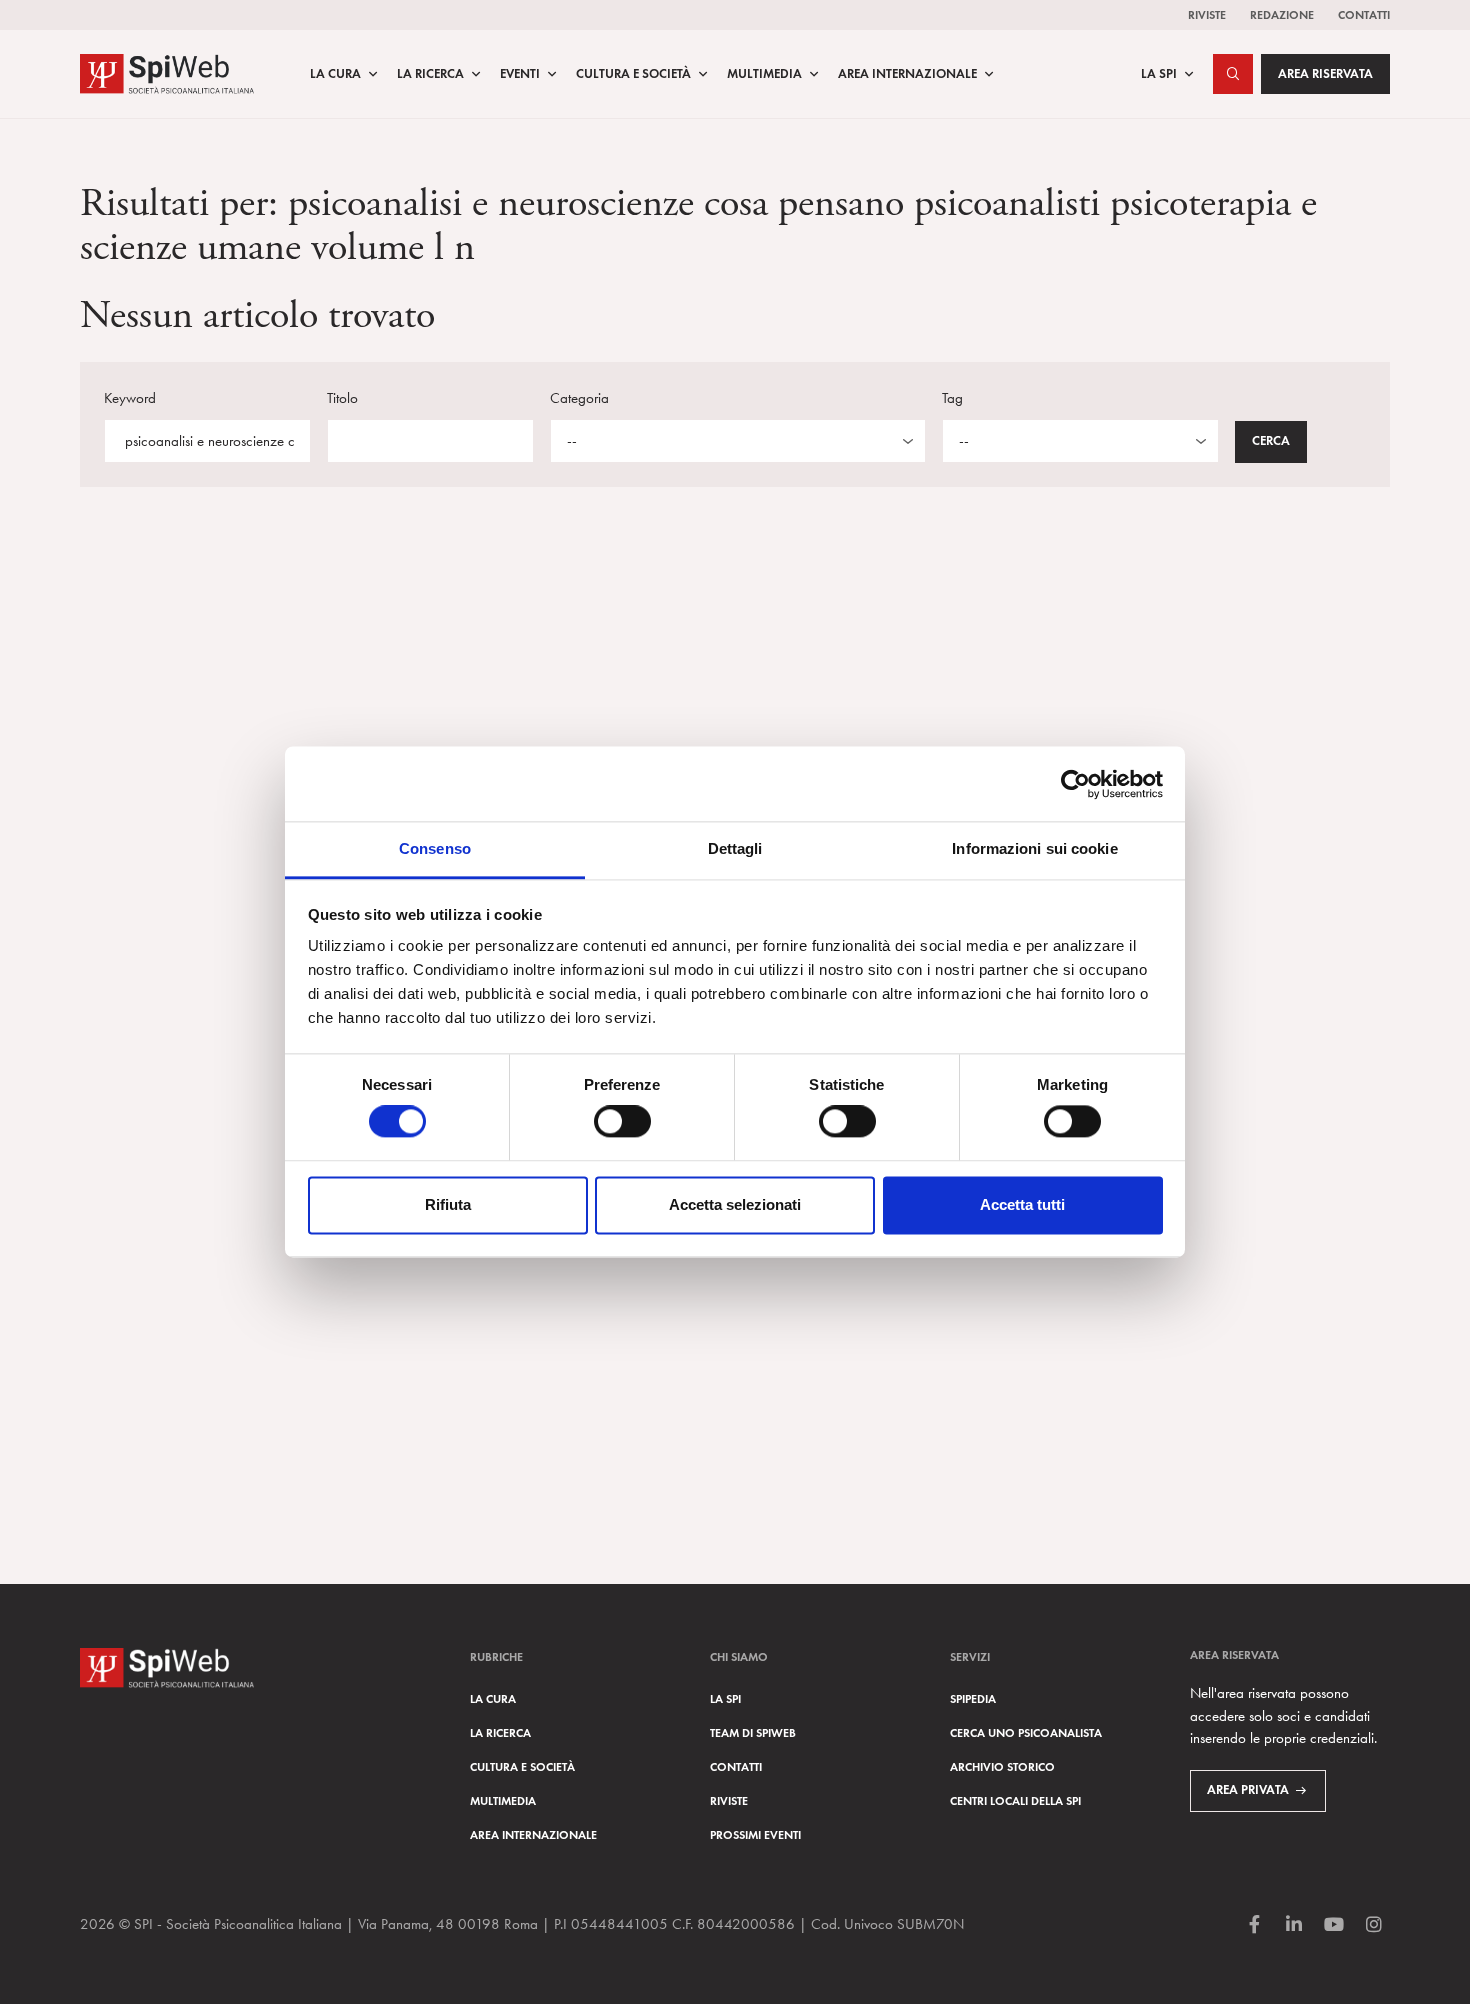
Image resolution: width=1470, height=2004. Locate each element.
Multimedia (764, 74)
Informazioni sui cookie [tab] (1034, 848)
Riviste (1207, 14)
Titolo (342, 398)
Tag (952, 398)
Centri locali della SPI (1015, 1800)
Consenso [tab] (435, 848)
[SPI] (167, 71)
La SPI (1159, 74)
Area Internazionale (907, 74)
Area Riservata (1325, 74)
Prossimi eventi (755, 1834)
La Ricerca (430, 74)
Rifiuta (448, 1204)
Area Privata (1248, 1790)
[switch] (622, 1122)
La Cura (335, 74)
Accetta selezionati (735, 1204)
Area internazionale (533, 1834)
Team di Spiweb (753, 1732)
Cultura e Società (633, 74)
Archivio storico (1002, 1766)
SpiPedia (973, 1698)
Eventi (520, 74)
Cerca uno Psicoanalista (1026, 1732)
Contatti (1364, 14)
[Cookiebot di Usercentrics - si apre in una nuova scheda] (1075, 784)
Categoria (579, 398)
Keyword (130, 398)
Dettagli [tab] (735, 848)
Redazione (1282, 14)
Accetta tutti (1022, 1204)
